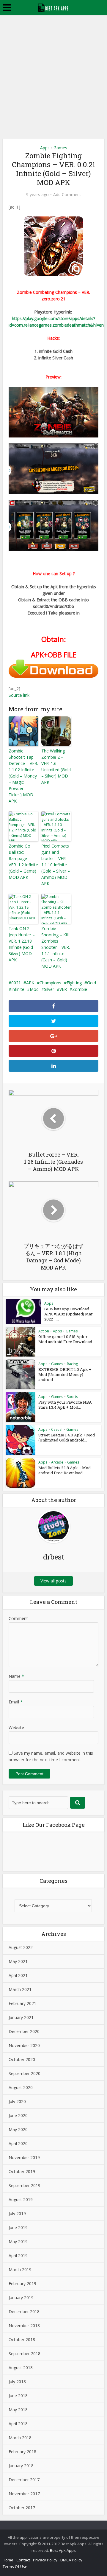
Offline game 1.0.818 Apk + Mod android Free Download (65, 1339)
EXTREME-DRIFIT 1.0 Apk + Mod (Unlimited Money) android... (65, 1374)
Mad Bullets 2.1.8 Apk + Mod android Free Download (64, 1470)
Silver (49, 989)
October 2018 (22, 2340)
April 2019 (18, 2255)
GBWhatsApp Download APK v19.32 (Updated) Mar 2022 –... (69, 1314)
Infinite (18, 989)
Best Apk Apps (63, 2550)
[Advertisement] (53, 72)
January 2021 (21, 2017)
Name (16, 1676)
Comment (18, 1618)
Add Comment (67, 195)
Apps (45, 148)
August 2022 (21, 1947)
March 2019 (20, 2269)
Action (44, 1331)
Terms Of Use (15, 2566)
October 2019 (22, 2171)
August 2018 (21, 2368)
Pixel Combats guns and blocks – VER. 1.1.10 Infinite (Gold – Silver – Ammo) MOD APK (56, 865)
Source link (19, 695)
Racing (72, 1364)
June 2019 (18, 2227)
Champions (50, 983)
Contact (23, 2560)
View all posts (53, 1581)
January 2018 (21, 2466)
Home (8, 2560)
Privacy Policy (45, 2560)
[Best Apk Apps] (54, 7)
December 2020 (24, 2031)
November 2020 (24, 2045)
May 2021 (18, 1961)
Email (16, 1702)
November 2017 (24, 2494)
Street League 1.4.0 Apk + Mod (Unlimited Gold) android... (67, 1437)
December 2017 (24, 2480)
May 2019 (18, 2241)
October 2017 (22, 2508)
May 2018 (18, 2410)
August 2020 (21, 2087)
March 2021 (20, 1989)
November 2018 (24, 2326)
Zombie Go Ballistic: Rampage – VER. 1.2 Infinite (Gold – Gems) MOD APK (23, 862)
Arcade (57, 1462)
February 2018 (22, 2452)
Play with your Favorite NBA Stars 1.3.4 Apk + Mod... (65, 1405)
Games (60, 148)
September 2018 (25, 2354)
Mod (34, 989)
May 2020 (18, 2129)
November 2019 (24, 2157)
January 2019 (21, 2298)
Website (16, 1727)
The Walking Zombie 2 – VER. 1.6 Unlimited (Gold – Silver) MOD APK (56, 766)
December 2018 (24, 2312)
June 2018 (18, 2396)
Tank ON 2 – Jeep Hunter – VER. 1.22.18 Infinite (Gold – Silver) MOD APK (23, 944)
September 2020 (25, 2073)
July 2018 (17, 2382)
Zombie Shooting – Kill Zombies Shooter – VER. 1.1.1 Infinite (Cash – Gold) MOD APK (56, 947)
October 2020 (22, 2059)
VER (63, 989)
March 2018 (20, 2438)
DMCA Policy (71, 2560)
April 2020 (18, 2143)
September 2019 (25, 2185)
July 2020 (17, 2101)
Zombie (80, 989)
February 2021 (22, 2003)
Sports (72, 1397)
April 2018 (18, 2424)
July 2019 (17, 2213)
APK (30, 983)
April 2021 (18, 1975)
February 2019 (22, 2284)
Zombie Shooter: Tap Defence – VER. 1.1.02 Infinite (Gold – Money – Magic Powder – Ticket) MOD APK (23, 776)
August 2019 (21, 2199)
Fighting (74, 983)
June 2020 (18, 2115)
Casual (57, 1429)
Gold (92, 983)
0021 (16, 983)
